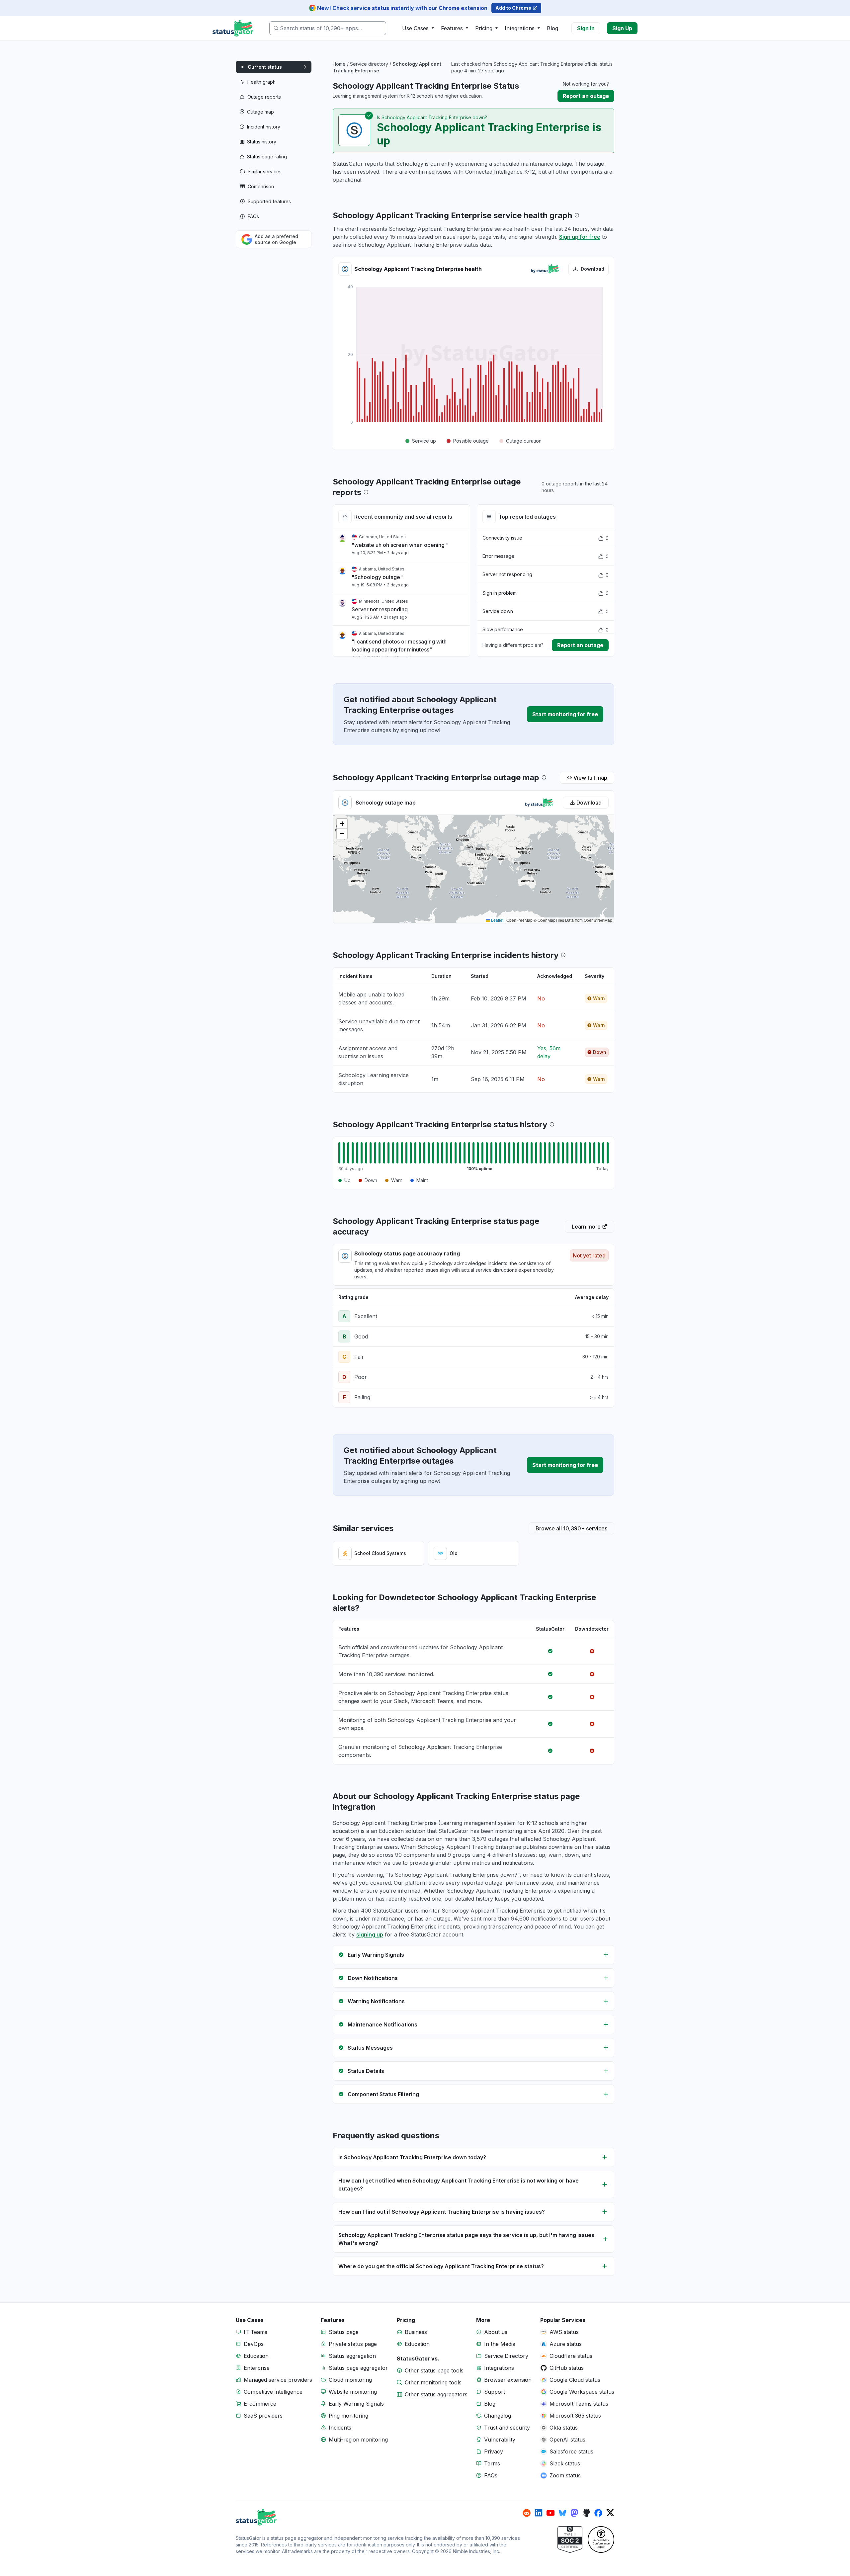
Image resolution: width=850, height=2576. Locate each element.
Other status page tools (434, 2370)
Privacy (494, 2451)
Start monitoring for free (565, 714)
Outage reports (264, 97)
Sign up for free (580, 237)
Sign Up (622, 28)
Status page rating (267, 157)
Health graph (261, 82)
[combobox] (328, 28)
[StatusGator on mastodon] (574, 2513)
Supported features (269, 201)
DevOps (254, 2344)
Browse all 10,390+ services (571, 1528)
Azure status (566, 2344)
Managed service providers (278, 2380)
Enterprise (257, 2368)
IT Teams (255, 2332)
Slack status (565, 2463)
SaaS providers (263, 2416)
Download (593, 269)
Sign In (586, 28)
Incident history (264, 127)
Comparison (261, 186)
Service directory (369, 64)
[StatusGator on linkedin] (539, 2513)
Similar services (265, 172)
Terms (492, 2463)
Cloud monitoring (350, 2380)
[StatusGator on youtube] (551, 2513)
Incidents (340, 2428)
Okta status (564, 2428)
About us (496, 2332)
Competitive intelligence (273, 2392)
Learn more (586, 1227)
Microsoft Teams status (579, 2404)
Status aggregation (352, 2356)
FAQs (253, 216)
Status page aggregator (358, 2368)
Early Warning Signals (356, 2404)
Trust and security (507, 2428)
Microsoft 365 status (575, 2416)
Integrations (499, 2368)
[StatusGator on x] (610, 2513)
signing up (370, 1934)
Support (495, 2392)
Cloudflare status (571, 2356)
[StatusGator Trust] (570, 2539)
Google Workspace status (582, 2392)
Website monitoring (353, 2392)
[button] (342, 824)
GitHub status (567, 2368)
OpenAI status (567, 2440)
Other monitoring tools (433, 2382)
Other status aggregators (436, 2394)
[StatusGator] (379, 2517)
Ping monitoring (348, 2416)
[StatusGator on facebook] (598, 2513)
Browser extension (508, 2380)
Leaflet (497, 920)
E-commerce (260, 2404)
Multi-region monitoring (358, 2440)
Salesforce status (571, 2451)
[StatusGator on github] (586, 2513)
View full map (590, 778)
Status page (344, 2332)
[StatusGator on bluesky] (562, 2513)
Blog (552, 28)
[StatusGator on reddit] (527, 2513)
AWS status (564, 2332)
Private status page (353, 2344)
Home (339, 64)
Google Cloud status (575, 2380)
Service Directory (506, 2356)
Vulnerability (500, 2440)
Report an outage (586, 96)
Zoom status (565, 2475)
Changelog (498, 2416)
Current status (265, 67)
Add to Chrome (513, 8)
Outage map (260, 112)
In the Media (500, 2344)
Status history (262, 142)
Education (256, 2356)
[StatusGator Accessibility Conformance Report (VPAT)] (601, 2539)
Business (416, 2332)
